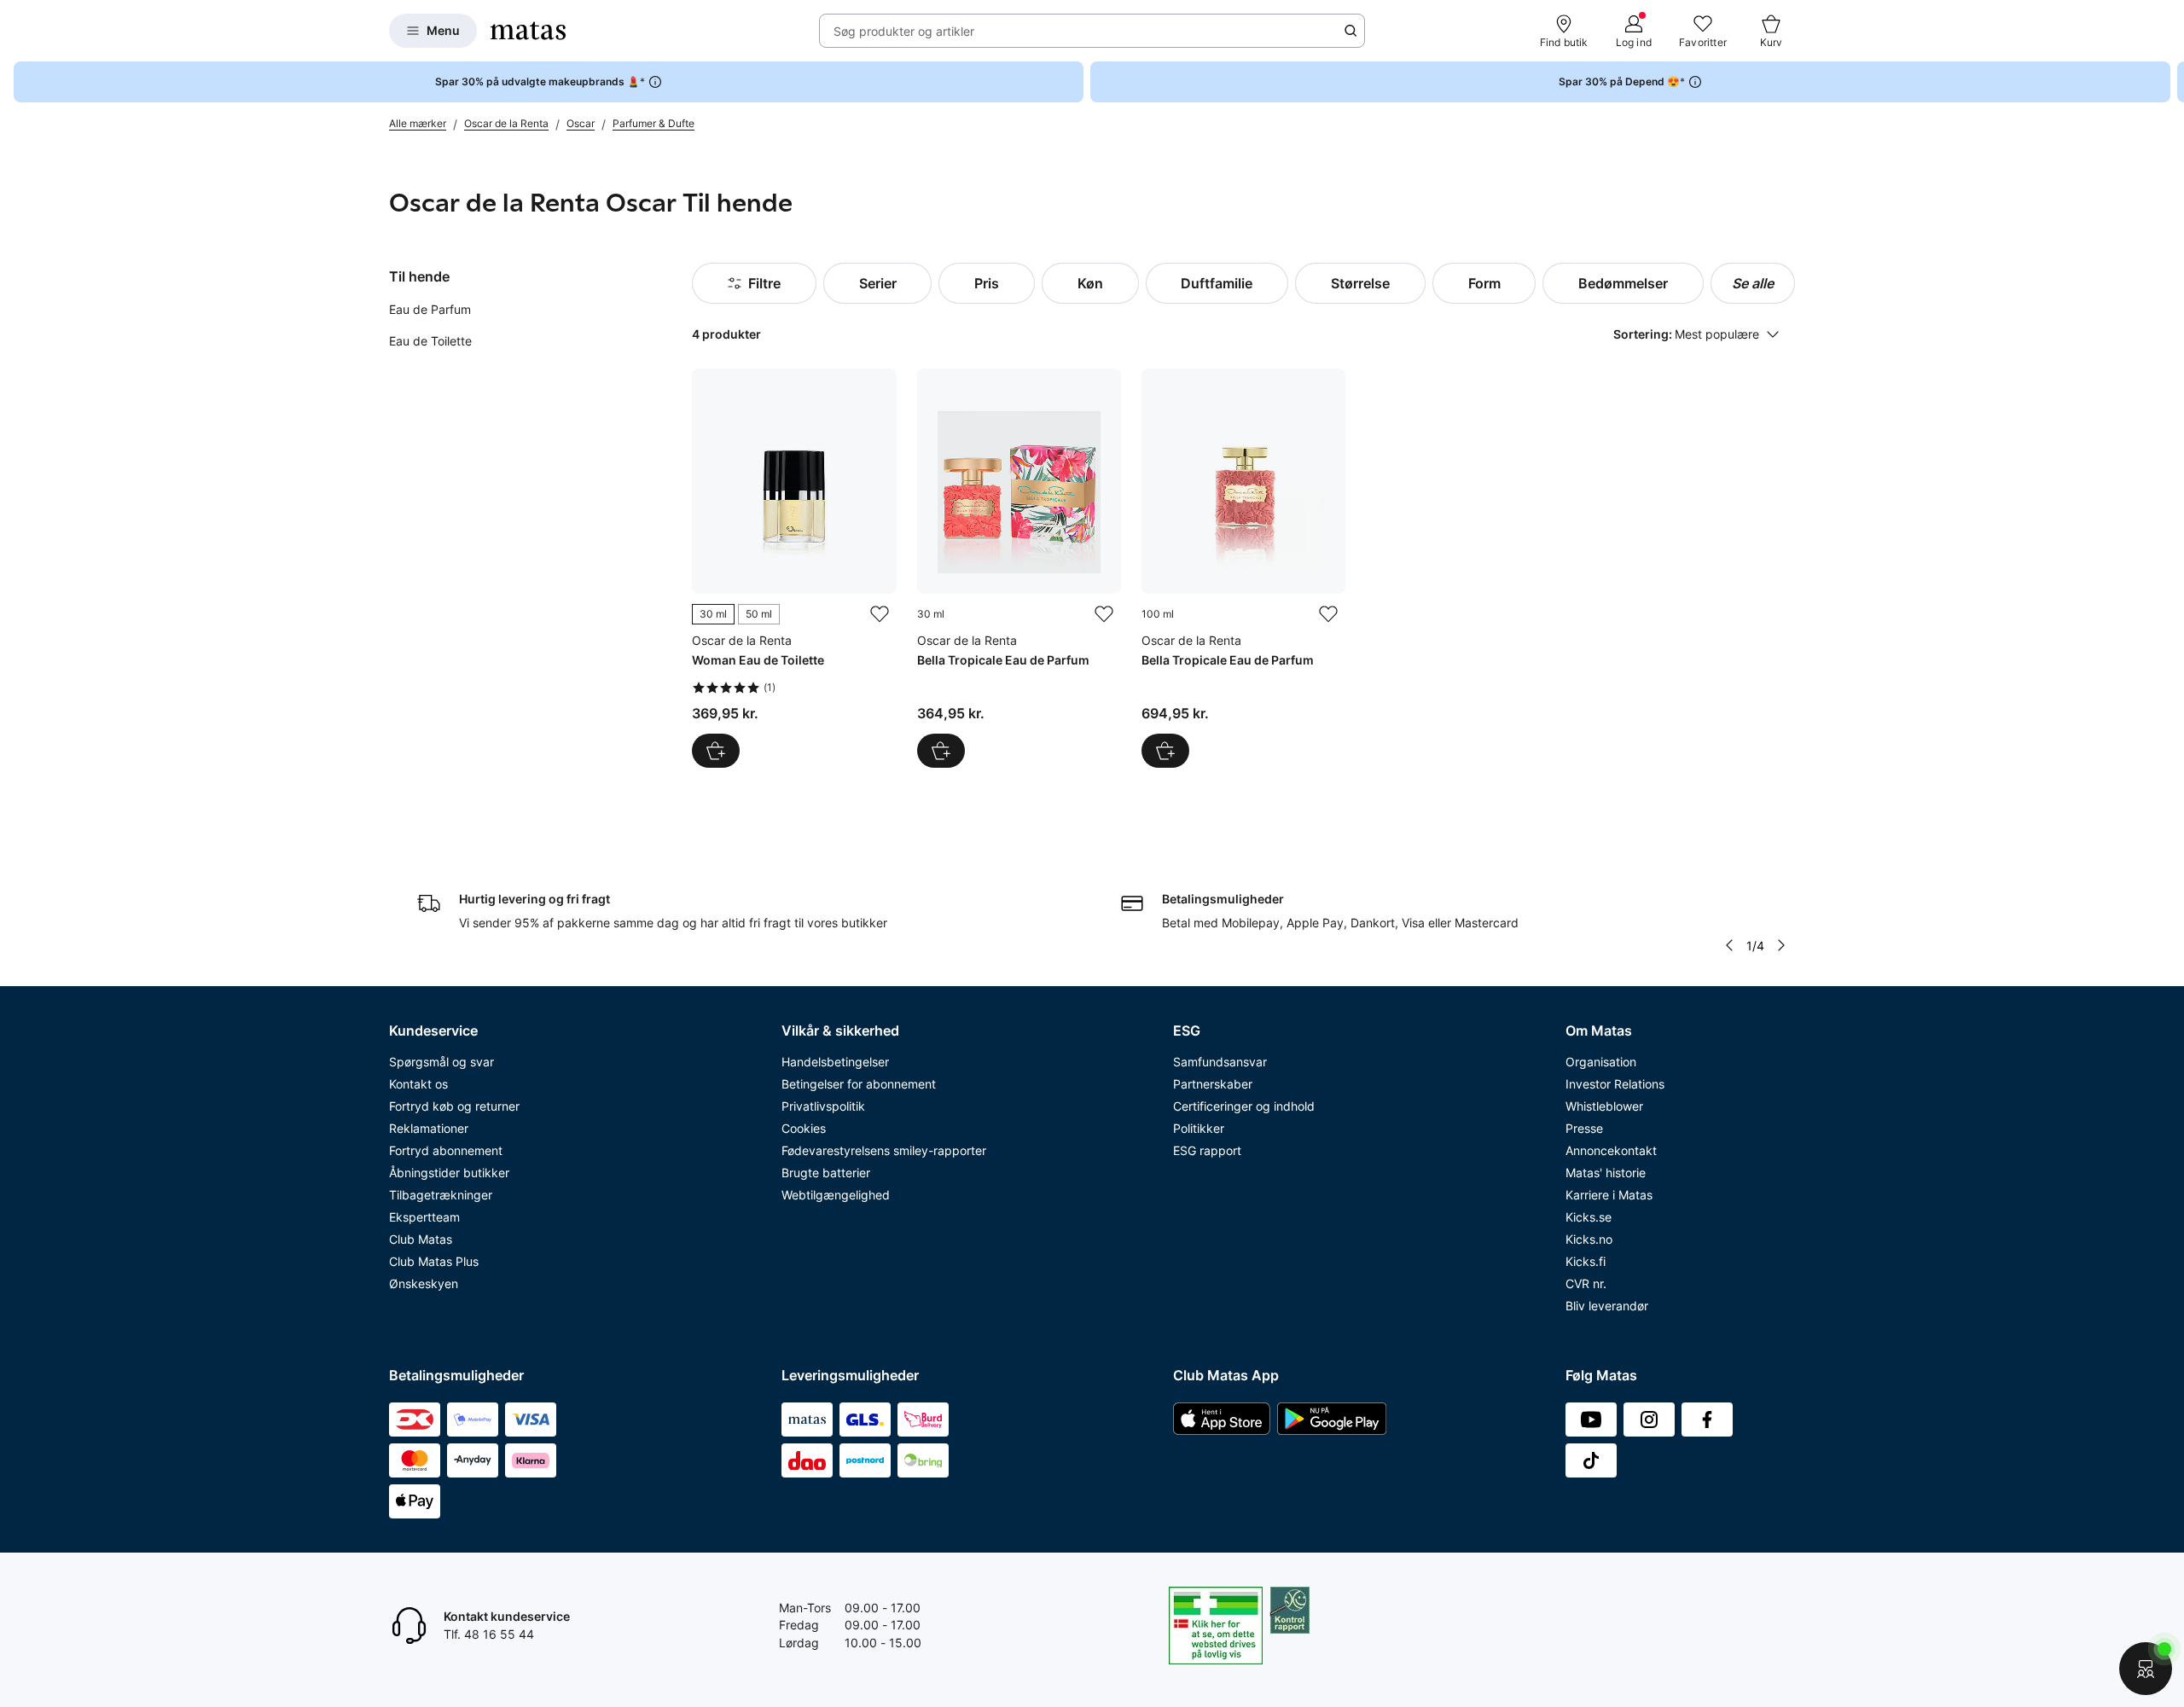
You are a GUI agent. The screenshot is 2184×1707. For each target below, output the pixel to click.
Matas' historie (1606, 1173)
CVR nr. (1586, 1283)
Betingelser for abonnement (859, 1084)
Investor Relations (1615, 1084)
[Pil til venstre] (1729, 945)
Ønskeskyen (424, 1283)
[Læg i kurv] (941, 751)
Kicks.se (1589, 1217)
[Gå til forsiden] (528, 31)
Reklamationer (429, 1128)
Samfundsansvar (1220, 1062)
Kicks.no (1589, 1239)
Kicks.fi (1586, 1261)
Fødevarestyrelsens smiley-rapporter (884, 1150)
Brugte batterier (826, 1173)
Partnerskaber (1213, 1084)
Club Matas (421, 1239)
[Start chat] (2146, 1669)
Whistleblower (1604, 1106)
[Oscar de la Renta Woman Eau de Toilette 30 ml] (794, 568)
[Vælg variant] (716, 751)
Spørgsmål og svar (441, 1062)
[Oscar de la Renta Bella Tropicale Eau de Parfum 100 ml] (1243, 568)
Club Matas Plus (434, 1261)
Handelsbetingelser (835, 1062)
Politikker (1199, 1128)
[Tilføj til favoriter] (880, 614)
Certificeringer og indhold (1244, 1106)
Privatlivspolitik (823, 1106)
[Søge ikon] (1350, 31)
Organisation (1601, 1062)
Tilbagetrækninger (441, 1195)
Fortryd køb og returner (454, 1106)
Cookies (804, 1128)
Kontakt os (418, 1084)
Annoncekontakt (1611, 1150)
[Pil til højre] (2170, 82)
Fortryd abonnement (446, 1150)
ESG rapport (1207, 1150)
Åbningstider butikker (449, 1173)
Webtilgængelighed (836, 1195)
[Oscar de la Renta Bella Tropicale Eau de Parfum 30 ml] (1019, 568)
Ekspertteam (424, 1217)
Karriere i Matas (1609, 1195)
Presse (1584, 1128)
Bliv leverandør (1607, 1306)
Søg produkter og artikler (904, 31)
